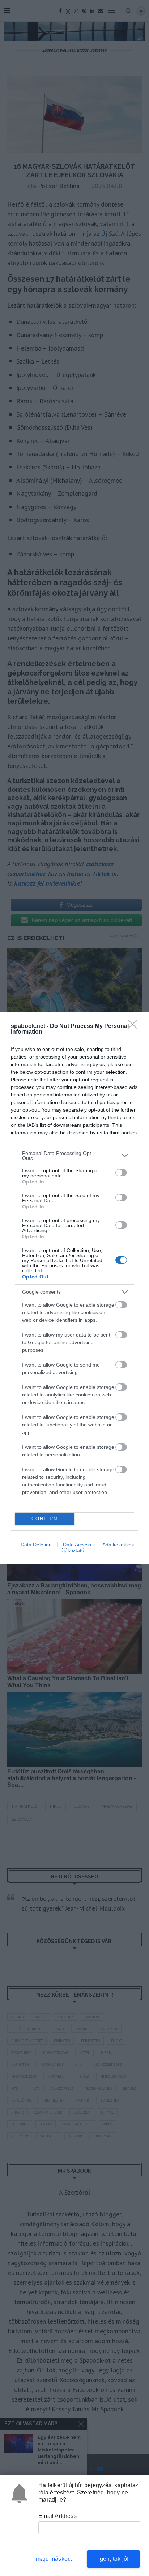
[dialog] (74, 1288)
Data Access (77, 1545)
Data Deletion (36, 1545)
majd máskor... (55, 2559)
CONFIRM (45, 1519)
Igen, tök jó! (114, 2559)
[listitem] (74, 1156)
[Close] (135, 1026)
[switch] (121, 1173)
